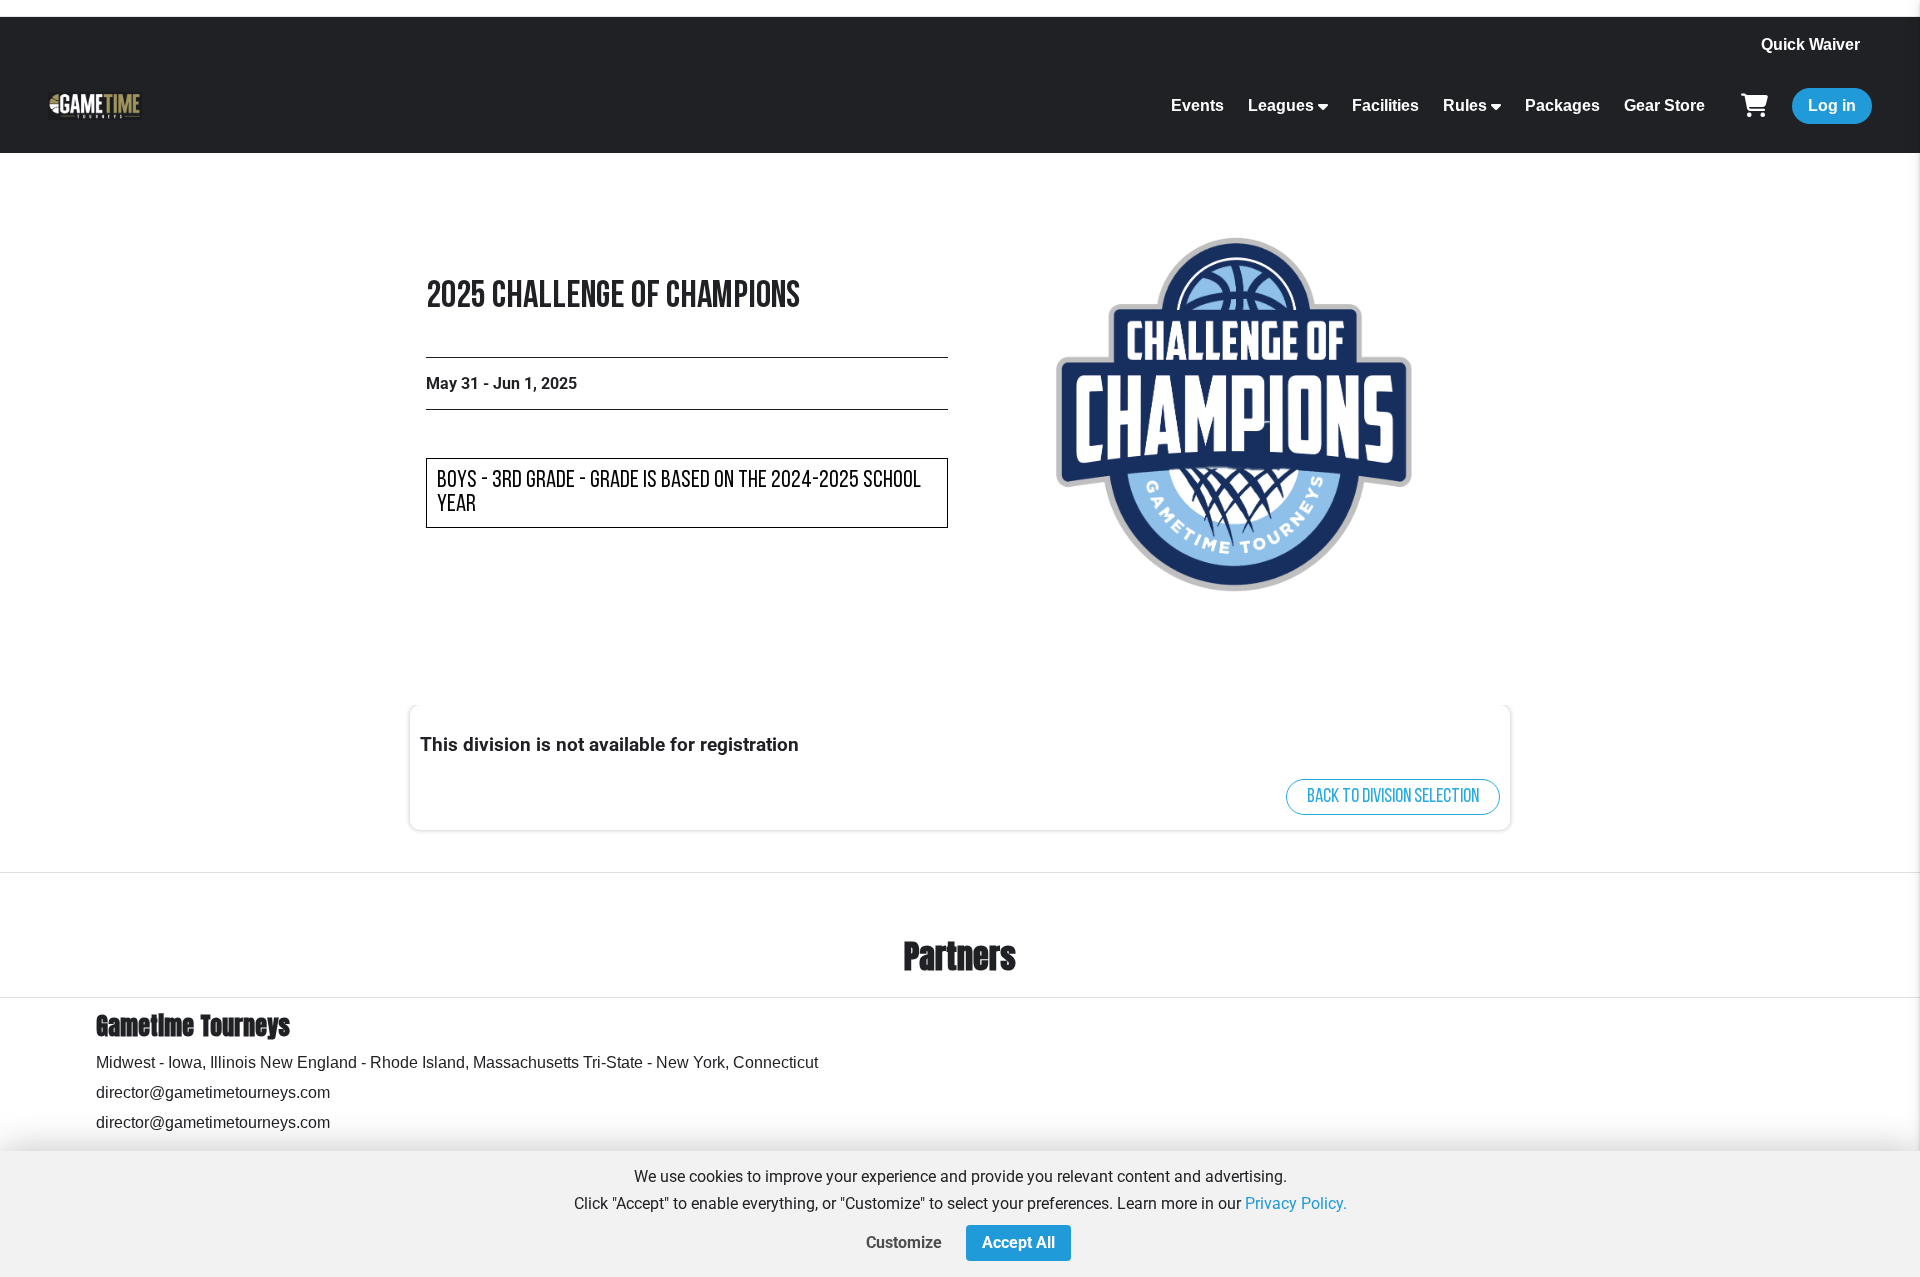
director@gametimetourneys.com (213, 1092)
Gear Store (1664, 105)
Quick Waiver (1810, 44)
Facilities (1385, 105)
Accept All (1018, 1242)
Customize (904, 1242)
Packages (1562, 105)
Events (1197, 105)
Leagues (1281, 105)
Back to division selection (1393, 797)
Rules (1465, 105)
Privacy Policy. (1296, 1203)
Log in (1832, 105)
